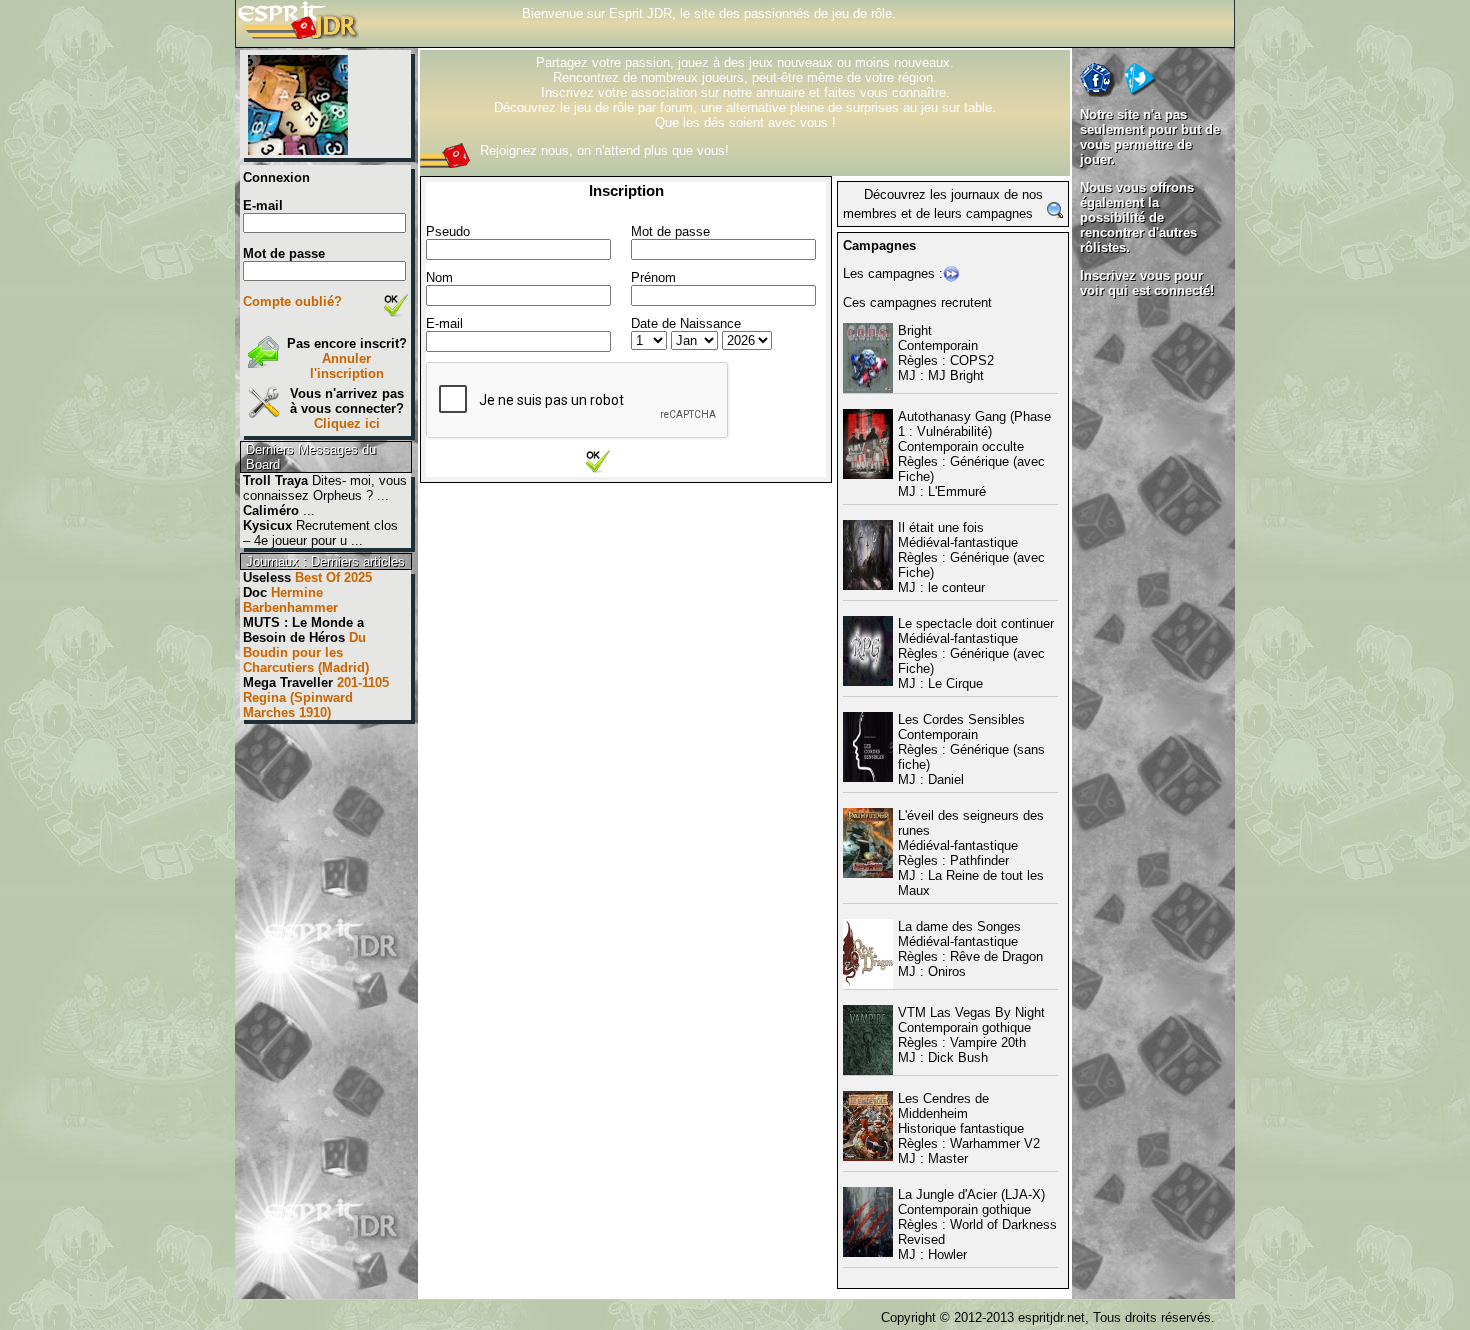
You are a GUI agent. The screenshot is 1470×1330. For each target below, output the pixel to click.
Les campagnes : (893, 273)
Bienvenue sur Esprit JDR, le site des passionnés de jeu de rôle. (709, 13)
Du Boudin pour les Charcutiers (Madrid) (306, 652)
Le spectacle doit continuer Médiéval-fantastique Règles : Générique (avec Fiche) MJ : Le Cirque (976, 653)
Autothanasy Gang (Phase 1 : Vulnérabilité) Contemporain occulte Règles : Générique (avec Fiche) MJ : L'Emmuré (974, 454)
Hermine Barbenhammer (290, 600)
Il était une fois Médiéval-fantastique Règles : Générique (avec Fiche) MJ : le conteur (971, 557)
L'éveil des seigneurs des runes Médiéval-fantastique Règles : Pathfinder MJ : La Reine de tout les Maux (971, 853)
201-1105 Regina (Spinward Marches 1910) (316, 697)
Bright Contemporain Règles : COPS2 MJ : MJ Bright (946, 353)
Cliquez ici (347, 423)
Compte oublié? (292, 301)
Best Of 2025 (333, 577)
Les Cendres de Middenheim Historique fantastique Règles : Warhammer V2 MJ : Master (969, 1128)
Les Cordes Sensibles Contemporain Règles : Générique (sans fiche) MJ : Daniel (971, 749)
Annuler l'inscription (347, 366)
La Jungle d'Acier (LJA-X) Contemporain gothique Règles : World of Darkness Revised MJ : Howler (977, 1224)
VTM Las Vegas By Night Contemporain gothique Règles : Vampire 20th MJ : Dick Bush (971, 1035)
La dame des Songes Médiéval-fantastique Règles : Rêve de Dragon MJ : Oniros (970, 949)
